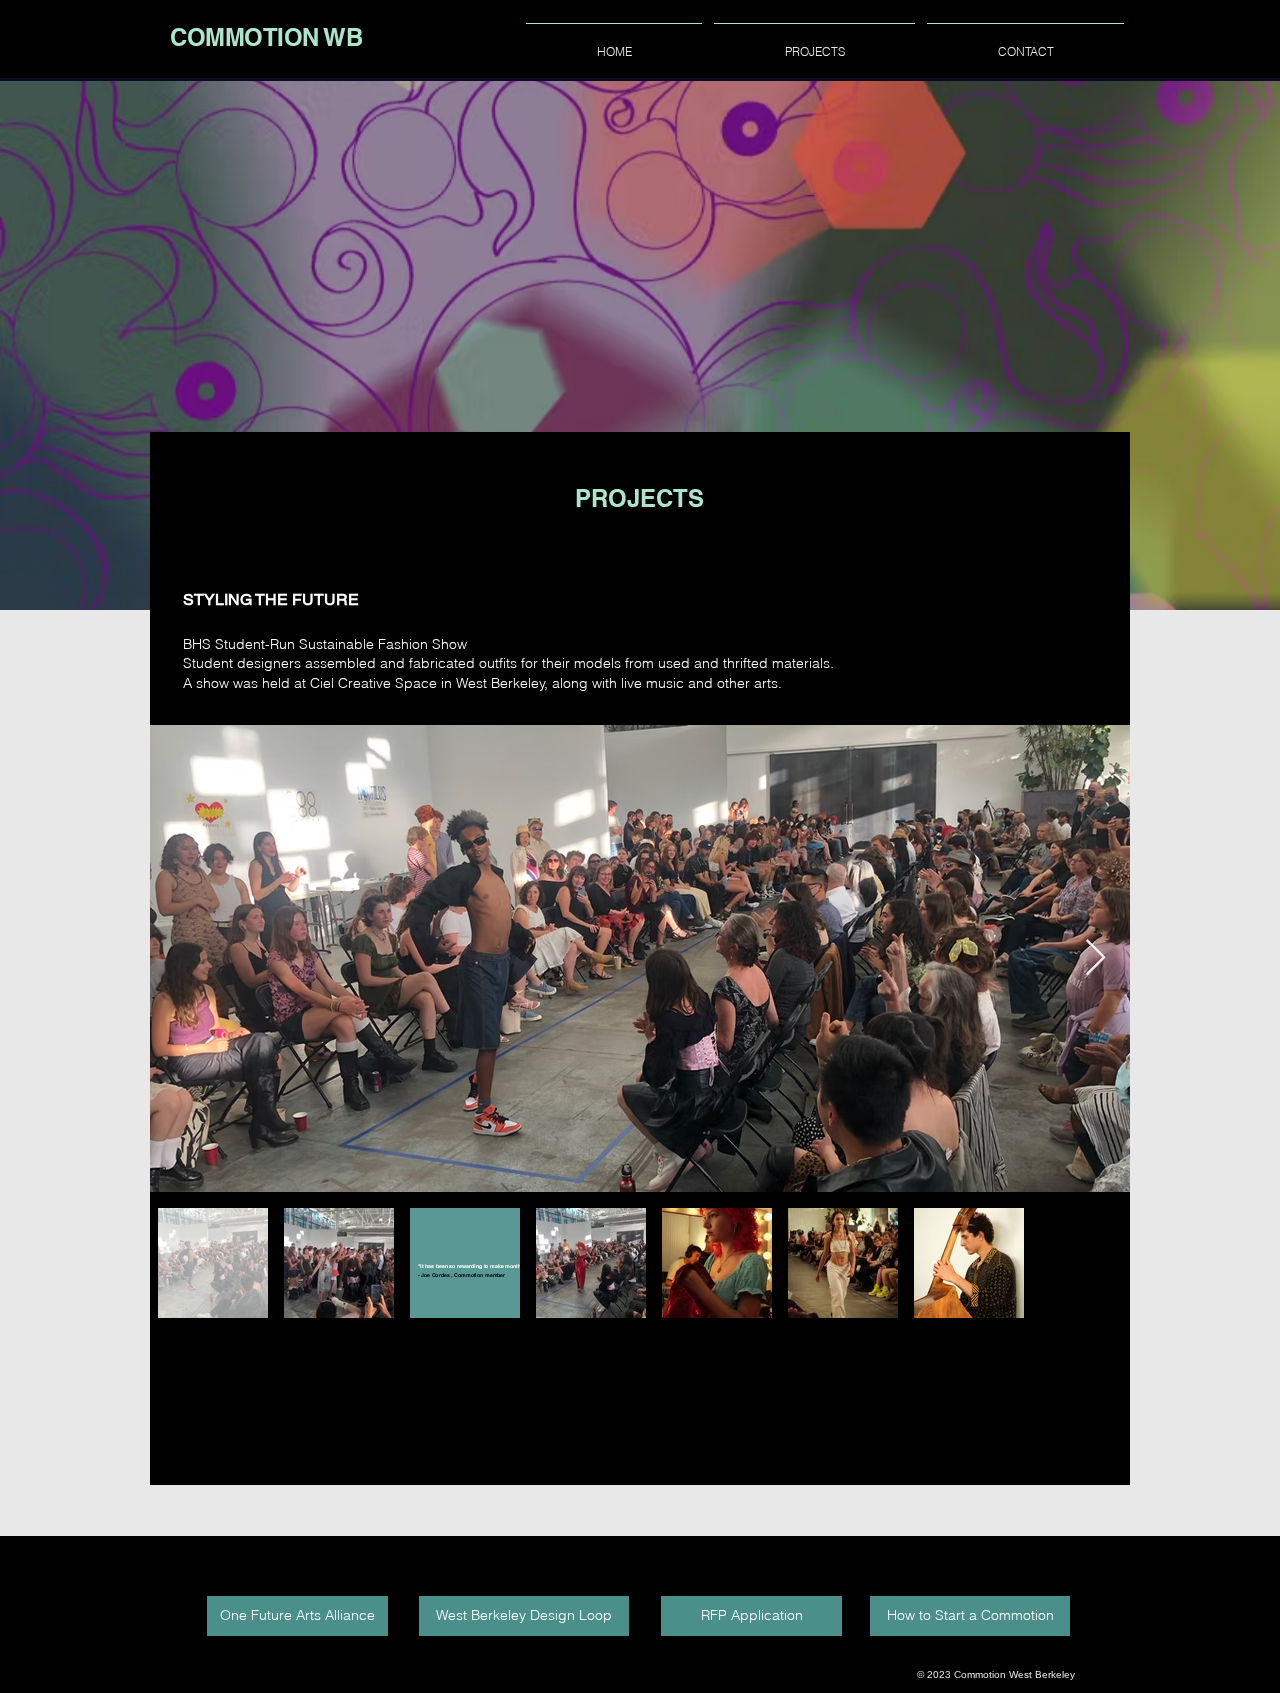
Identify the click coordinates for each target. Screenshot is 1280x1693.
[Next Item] (1095, 958)
